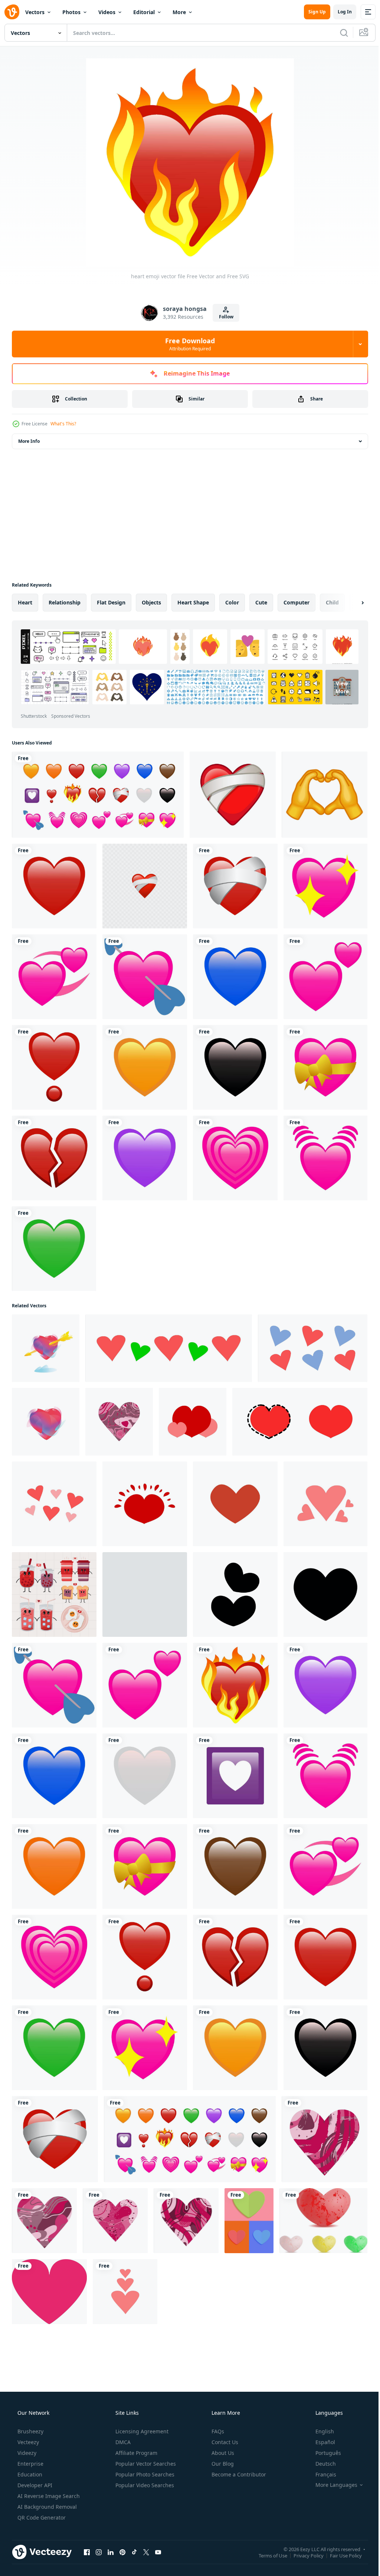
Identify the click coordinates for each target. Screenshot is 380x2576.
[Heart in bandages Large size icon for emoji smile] (233, 795)
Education (29, 2474)
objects (151, 602)
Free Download (187, 344)
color (232, 602)
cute (261, 602)
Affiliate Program (136, 2453)
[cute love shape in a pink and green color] (169, 1348)
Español (320, 2442)
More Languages (332, 2485)
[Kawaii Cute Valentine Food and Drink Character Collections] (54, 1594)
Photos (71, 12)
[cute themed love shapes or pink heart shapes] (54, 1504)
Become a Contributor (238, 2474)
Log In (339, 12)
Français (321, 2474)
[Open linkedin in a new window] (111, 2552)
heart (25, 602)
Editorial (144, 12)
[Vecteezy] (12, 12)
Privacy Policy (303, 2555)
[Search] (338, 33)
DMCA (122, 2442)
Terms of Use (267, 2555)
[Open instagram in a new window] (99, 2552)
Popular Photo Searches (144, 2474)
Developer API (34, 2485)
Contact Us (224, 2442)
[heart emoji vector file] (54, 886)
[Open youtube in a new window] (158, 2552)
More (179, 12)
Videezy (26, 2453)
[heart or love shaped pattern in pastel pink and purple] (313, 1348)
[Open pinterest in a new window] (122, 2552)
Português (323, 2453)
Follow (223, 317)
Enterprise (30, 2464)
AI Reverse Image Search (48, 2496)
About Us (222, 2453)
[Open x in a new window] (146, 2552)
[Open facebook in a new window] (87, 2552)
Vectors (35, 12)
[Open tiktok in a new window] (134, 2552)
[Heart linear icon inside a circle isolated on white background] (145, 1594)
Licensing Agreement (141, 2431)
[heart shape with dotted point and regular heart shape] (300, 1422)
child (332, 602)
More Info (29, 441)
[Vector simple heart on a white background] (235, 1504)
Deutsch (321, 2464)
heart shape (193, 602)
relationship (65, 602)
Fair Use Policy (340, 2555)
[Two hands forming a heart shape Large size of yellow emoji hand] (325, 795)
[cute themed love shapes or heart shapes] (193, 1422)
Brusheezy (30, 2431)
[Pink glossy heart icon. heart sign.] (49, 2292)
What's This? (63, 424)
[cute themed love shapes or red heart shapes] (145, 1504)
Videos (107, 12)
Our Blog (222, 2464)
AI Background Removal (46, 2507)
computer (297, 602)
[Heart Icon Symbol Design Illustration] (235, 1594)
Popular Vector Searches (145, 2464)
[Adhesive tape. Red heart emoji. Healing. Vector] (145, 886)
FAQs (217, 2431)
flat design (111, 602)
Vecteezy (27, 2442)
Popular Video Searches (144, 2485)
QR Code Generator (41, 2517)
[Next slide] (351, 603)
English (320, 2431)
